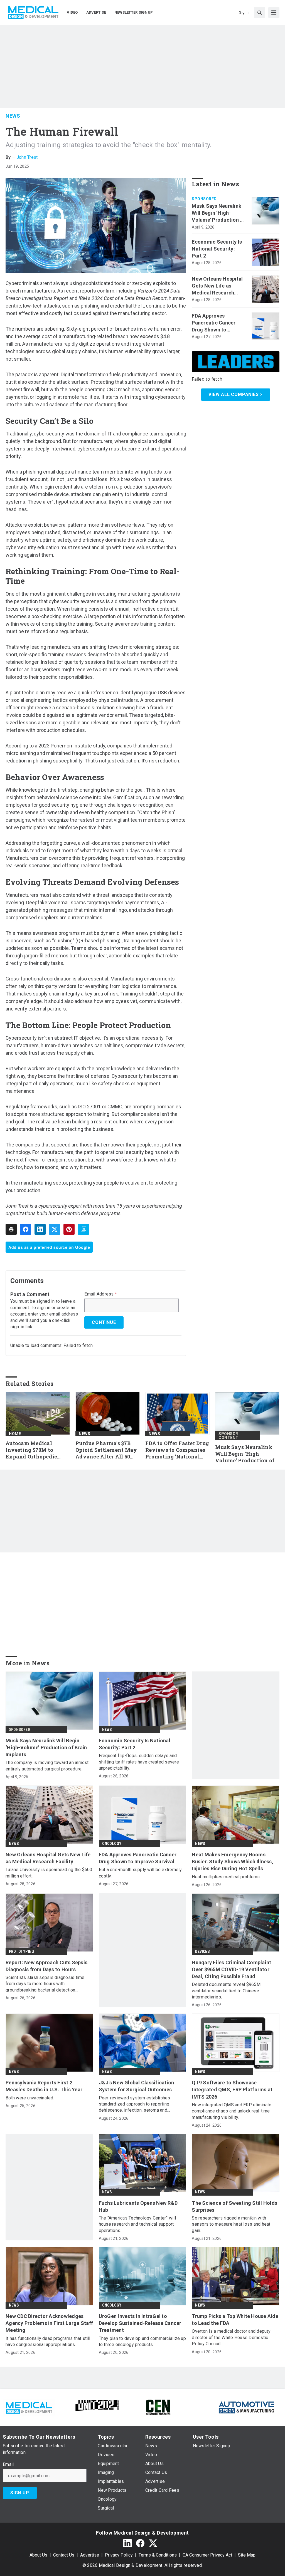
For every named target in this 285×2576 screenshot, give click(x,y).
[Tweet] (55, 1229)
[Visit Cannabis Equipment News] (158, 2407)
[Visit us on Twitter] (153, 2543)
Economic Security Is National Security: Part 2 (217, 249)
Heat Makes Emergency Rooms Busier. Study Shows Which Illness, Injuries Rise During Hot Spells (233, 1862)
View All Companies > (236, 394)
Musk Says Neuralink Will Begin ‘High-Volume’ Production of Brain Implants (218, 213)
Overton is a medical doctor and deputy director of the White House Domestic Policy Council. (231, 2337)
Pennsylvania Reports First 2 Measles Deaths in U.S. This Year (44, 2086)
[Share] (26, 1229)
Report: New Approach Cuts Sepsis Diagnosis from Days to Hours (46, 1966)
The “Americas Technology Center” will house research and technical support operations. (137, 2224)
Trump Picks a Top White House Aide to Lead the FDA (235, 2320)
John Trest (27, 157)
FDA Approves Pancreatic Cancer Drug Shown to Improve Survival (214, 323)
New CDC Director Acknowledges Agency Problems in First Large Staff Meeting (49, 2323)
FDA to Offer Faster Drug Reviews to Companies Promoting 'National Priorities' (177, 1450)
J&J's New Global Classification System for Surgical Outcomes (137, 2086)
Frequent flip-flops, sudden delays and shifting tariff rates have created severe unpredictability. (139, 1762)
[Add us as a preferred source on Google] (83, 1229)
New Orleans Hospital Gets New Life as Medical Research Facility (217, 286)
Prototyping (21, 1951)
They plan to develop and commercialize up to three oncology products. (142, 2341)
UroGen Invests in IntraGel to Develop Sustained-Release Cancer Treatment (140, 2323)
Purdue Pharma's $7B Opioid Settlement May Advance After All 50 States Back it (106, 1450)
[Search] (259, 13)
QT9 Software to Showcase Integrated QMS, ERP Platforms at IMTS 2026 (232, 2090)
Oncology (112, 1844)
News (13, 116)
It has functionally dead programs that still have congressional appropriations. (48, 2341)
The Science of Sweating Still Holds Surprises (234, 2206)
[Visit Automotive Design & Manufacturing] (247, 2407)
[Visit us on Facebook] (140, 2543)
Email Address (101, 1294)
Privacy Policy (119, 2555)
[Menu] (274, 13)
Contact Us (64, 2555)
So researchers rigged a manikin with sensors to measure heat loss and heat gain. (231, 2224)
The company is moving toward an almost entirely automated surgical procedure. (47, 1766)
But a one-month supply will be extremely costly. (140, 1873)
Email (8, 2464)
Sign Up (20, 2493)
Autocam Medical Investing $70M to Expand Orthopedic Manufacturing (31, 1450)
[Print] (11, 1229)
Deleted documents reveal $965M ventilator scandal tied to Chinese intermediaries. (226, 1991)
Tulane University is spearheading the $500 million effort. (49, 1873)
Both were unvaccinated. (30, 2098)
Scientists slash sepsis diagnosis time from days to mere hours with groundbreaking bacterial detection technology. (45, 1984)
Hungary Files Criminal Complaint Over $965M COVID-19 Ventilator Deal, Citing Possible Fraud (231, 1969)
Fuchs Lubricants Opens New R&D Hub (138, 2206)
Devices (202, 1951)
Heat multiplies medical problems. (226, 1877)
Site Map (247, 2555)
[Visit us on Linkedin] (127, 2543)
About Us (38, 2555)
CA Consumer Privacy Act (207, 2555)
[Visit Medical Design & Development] (29, 2407)
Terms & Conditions (158, 2555)
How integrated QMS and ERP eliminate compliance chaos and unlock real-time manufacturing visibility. (232, 2111)
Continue (104, 1322)
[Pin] (69, 1229)
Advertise (90, 2555)
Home (15, 1434)
